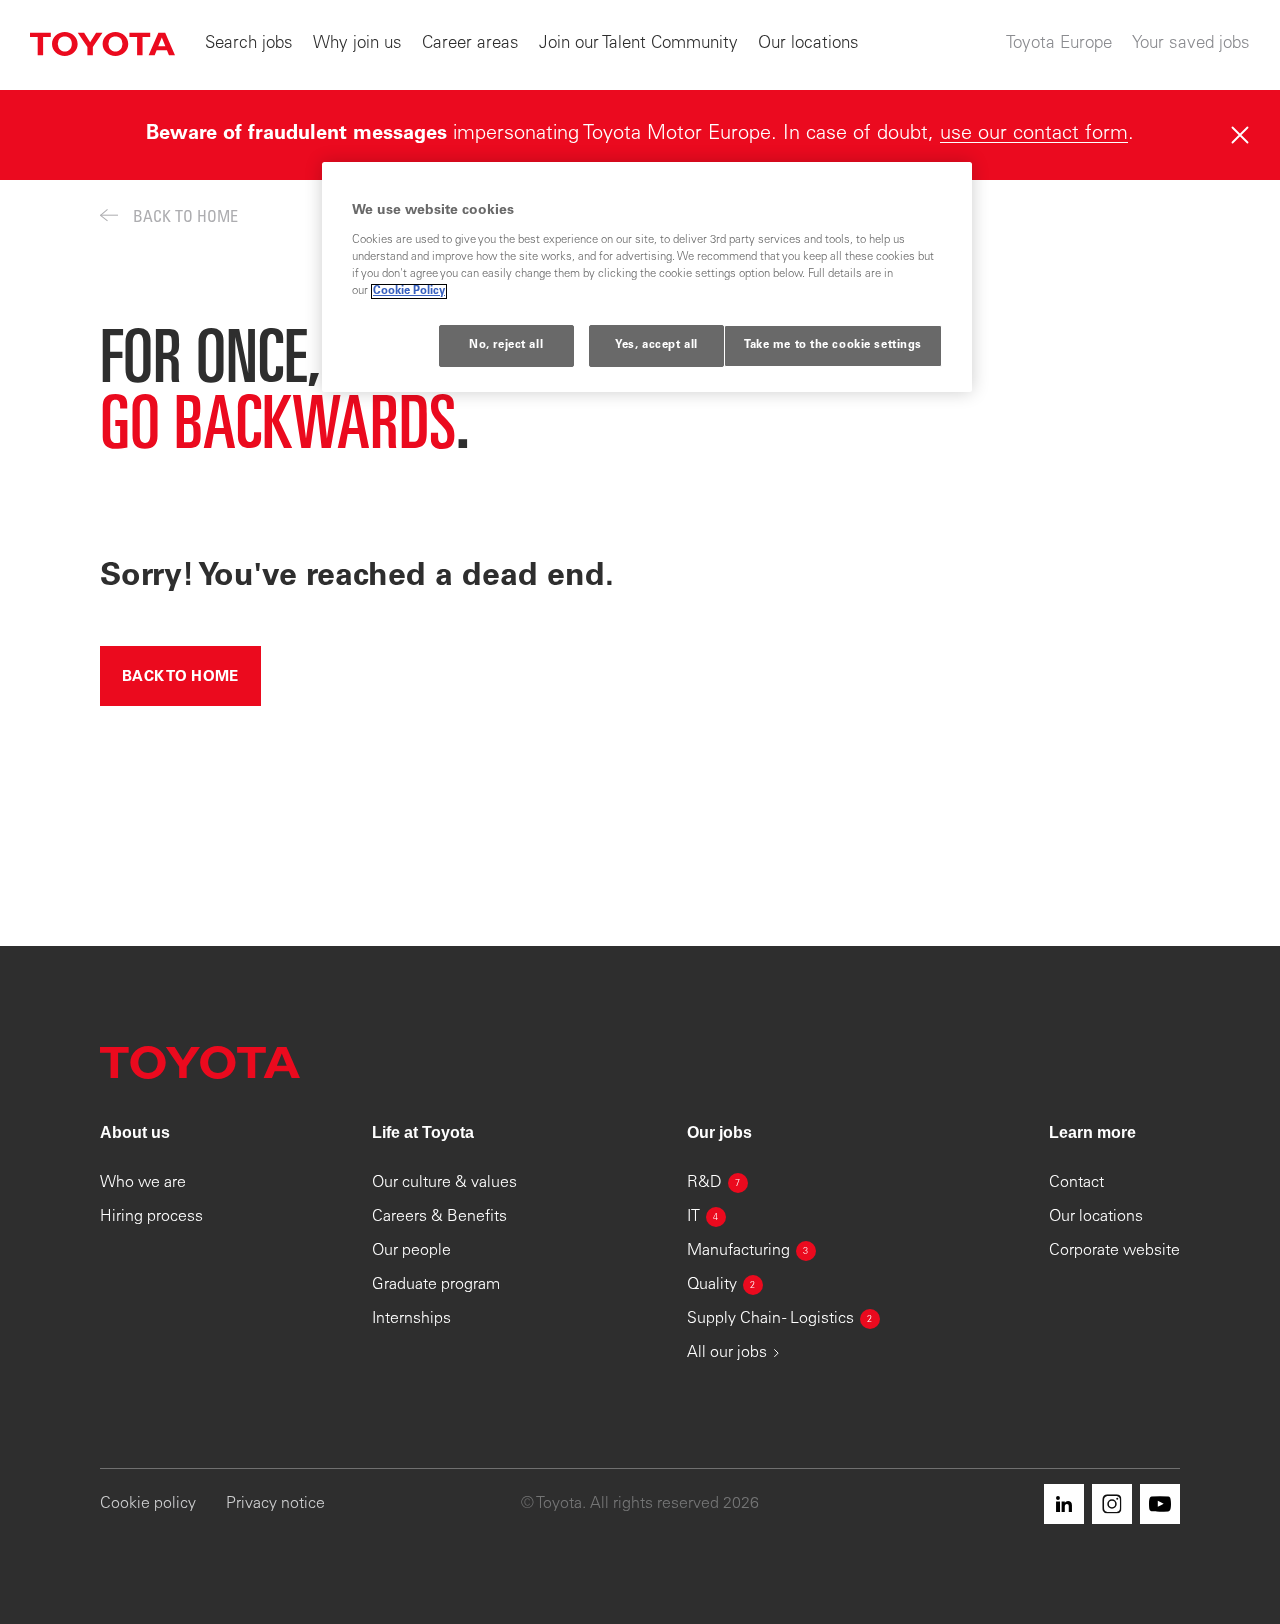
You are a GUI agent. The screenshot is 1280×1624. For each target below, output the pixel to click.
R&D (714, 1183)
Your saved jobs (1191, 44)
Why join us (357, 44)
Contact (1076, 1183)
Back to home (180, 677)
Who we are (143, 1183)
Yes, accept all (656, 345)
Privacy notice (275, 1504)
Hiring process (151, 1217)
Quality (721, 1285)
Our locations (808, 44)
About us (135, 1132)
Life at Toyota (423, 1132)
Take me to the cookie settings (833, 345)
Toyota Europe (1059, 44)
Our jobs (719, 1132)
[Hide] (1240, 135)
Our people (411, 1251)
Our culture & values (444, 1183)
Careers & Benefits (439, 1217)
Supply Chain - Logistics (780, 1319)
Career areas (470, 44)
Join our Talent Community (638, 44)
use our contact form (1034, 135)
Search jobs (249, 44)
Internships (411, 1319)
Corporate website (1114, 1251)
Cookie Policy (409, 291)
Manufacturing (748, 1251)
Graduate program (436, 1285)
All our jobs (727, 1353)
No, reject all (506, 345)
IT (703, 1217)
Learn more (1092, 1132)
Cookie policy (148, 1504)
